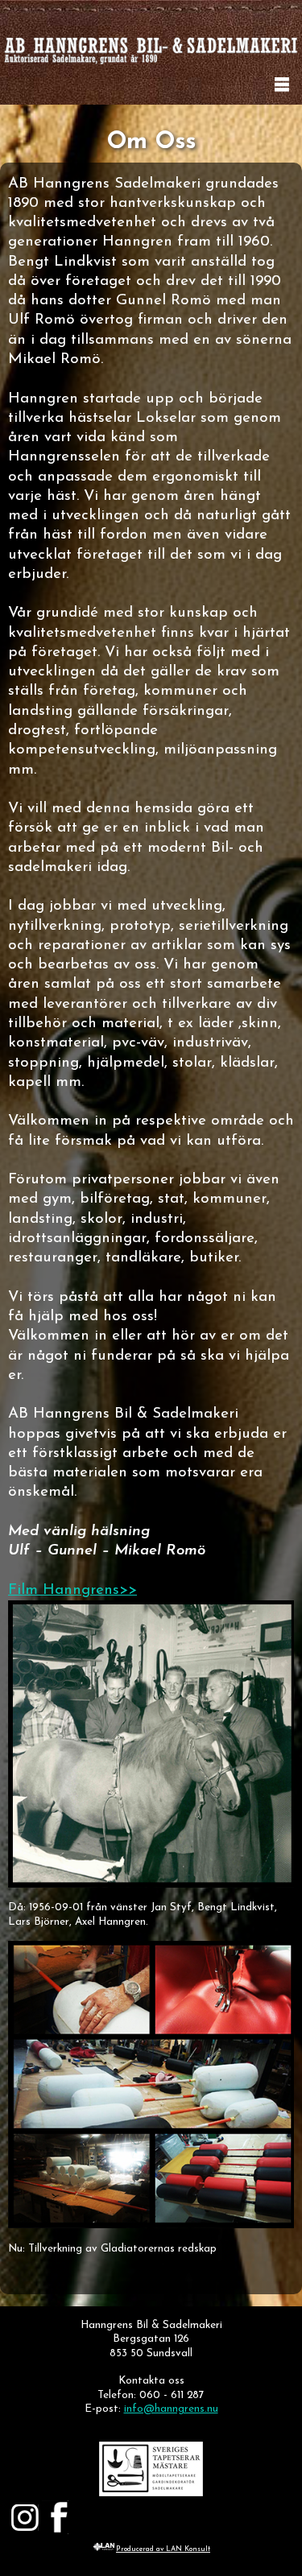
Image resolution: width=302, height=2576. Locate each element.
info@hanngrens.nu (171, 2409)
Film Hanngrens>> (72, 1590)
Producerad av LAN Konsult (163, 2549)
